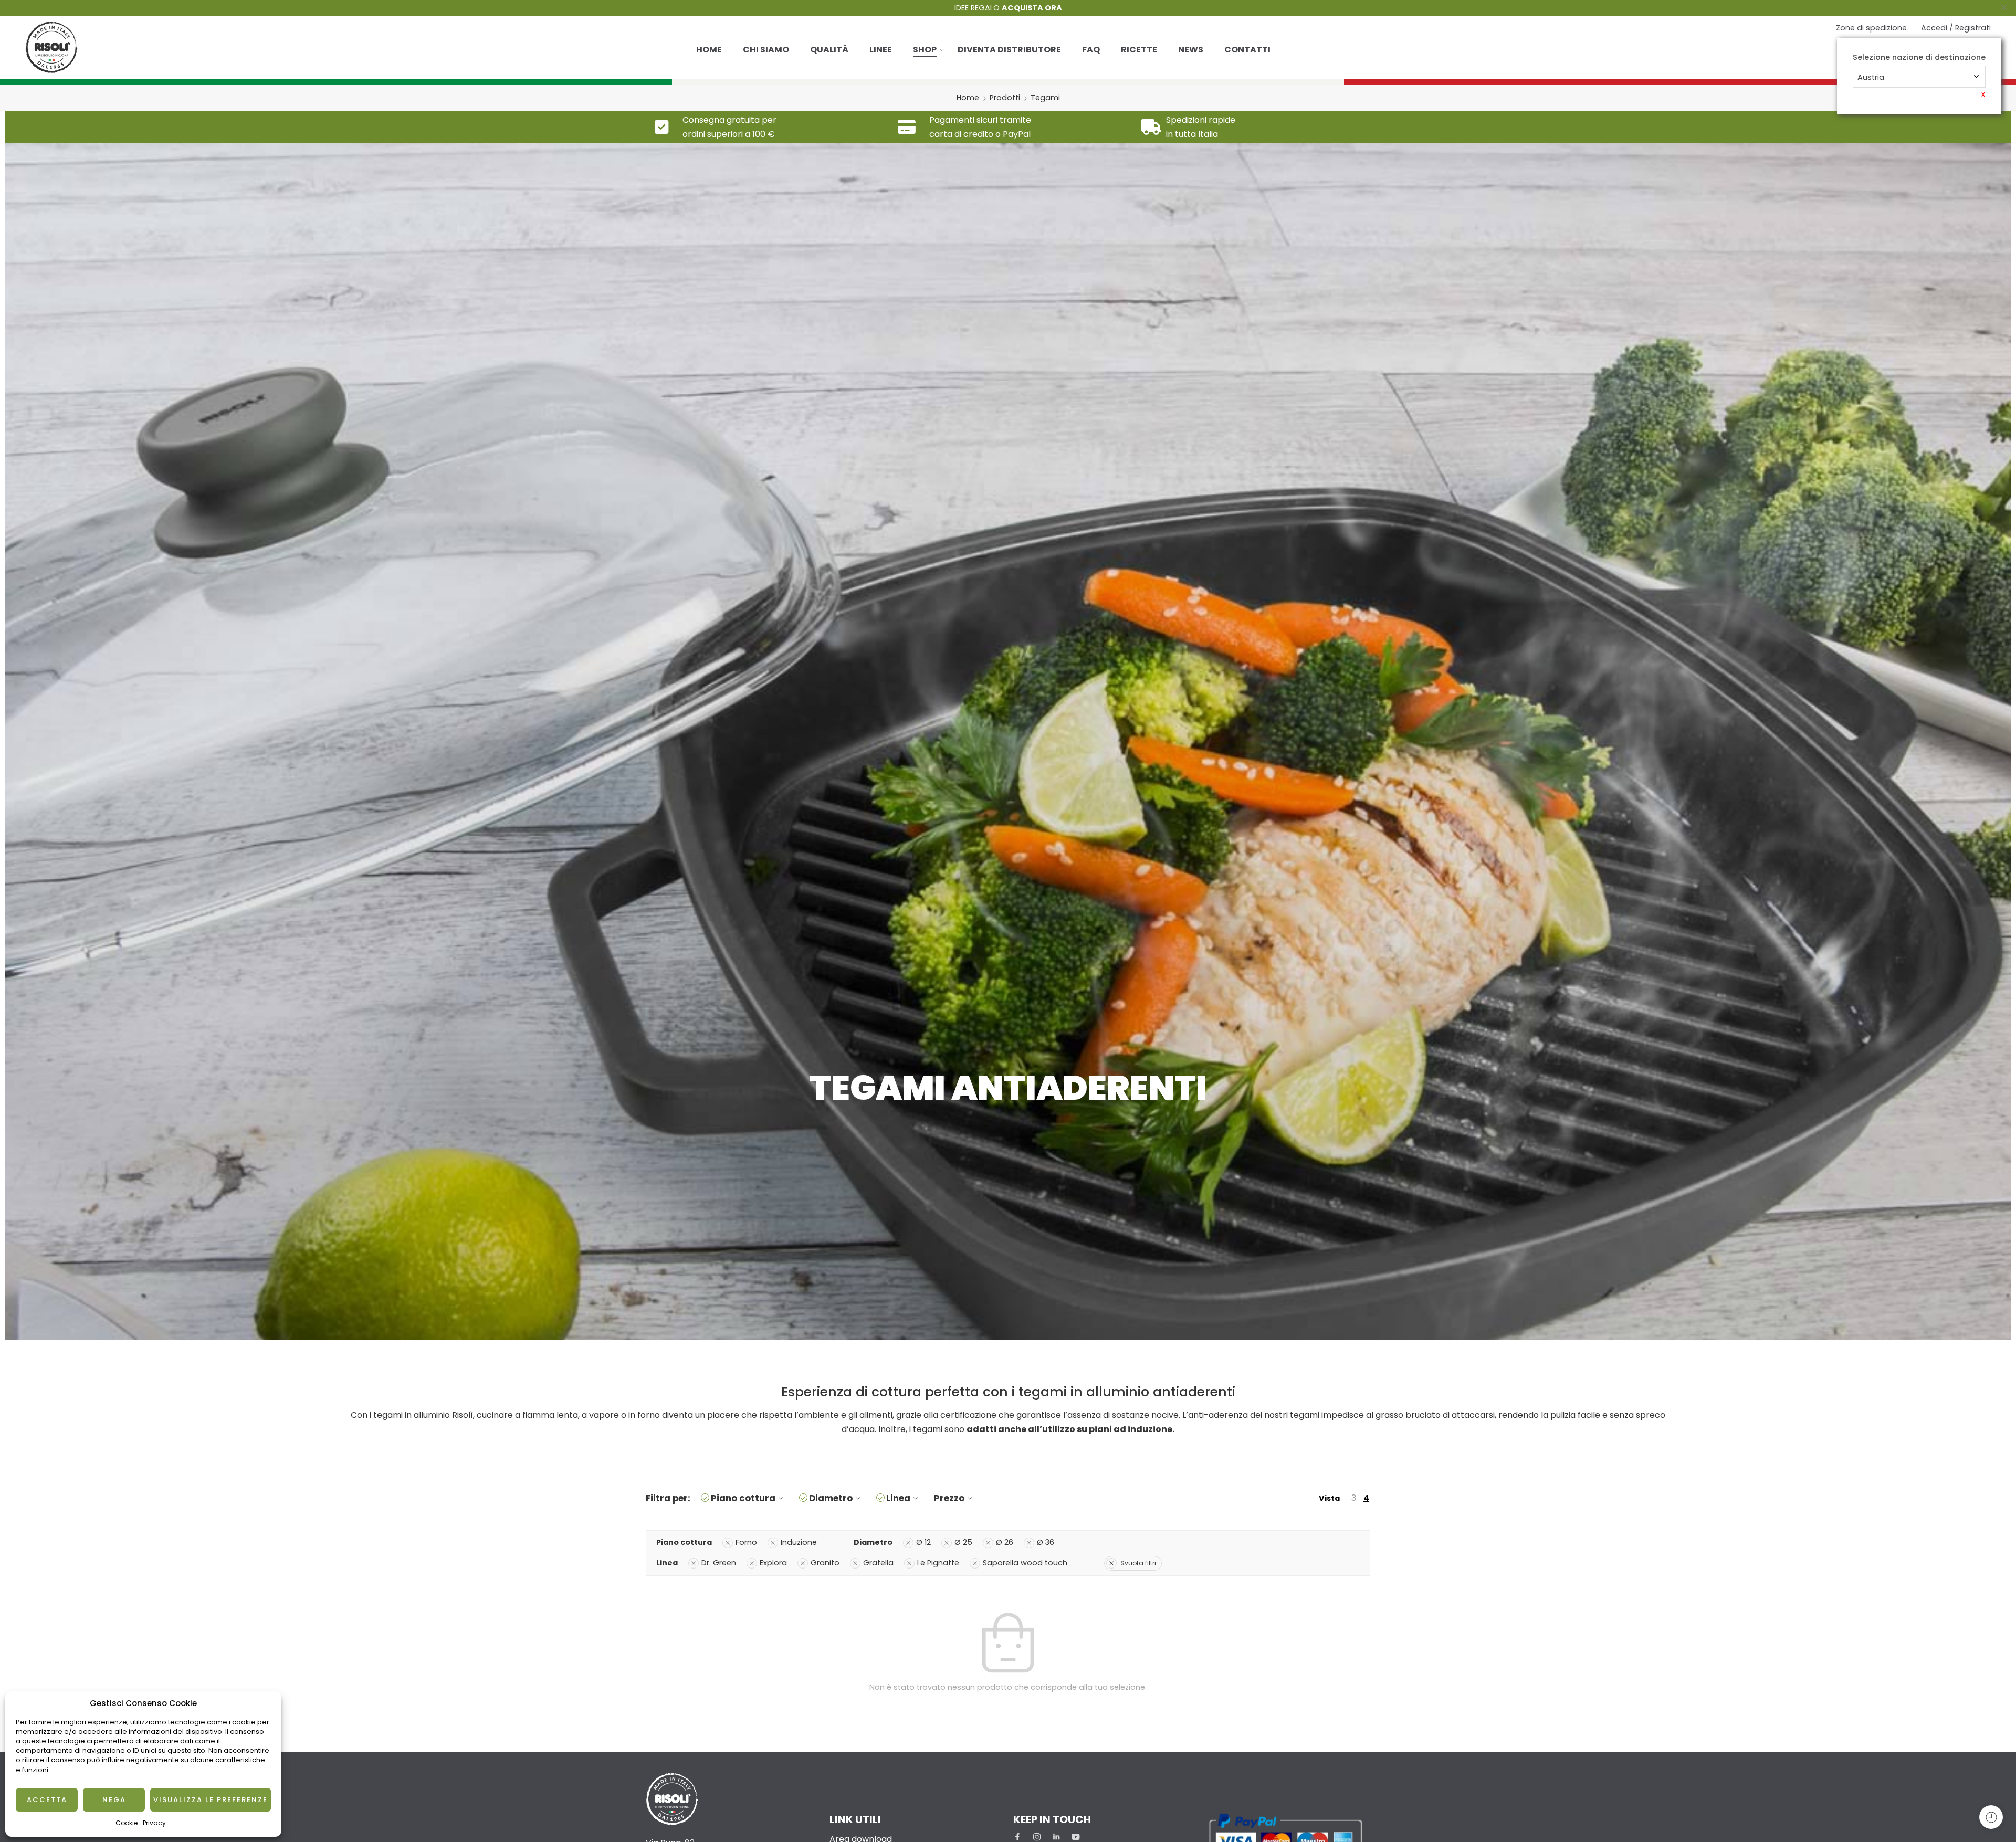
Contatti (1247, 50)
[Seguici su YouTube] (1076, 1837)
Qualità (829, 50)
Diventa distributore (1009, 50)
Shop (925, 50)
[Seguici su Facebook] (1017, 1837)
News (1191, 50)
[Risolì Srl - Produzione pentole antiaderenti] (51, 47)
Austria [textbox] (1871, 77)
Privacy (154, 1823)
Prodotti (1005, 98)
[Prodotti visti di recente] (1991, 1817)
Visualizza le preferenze (211, 1800)
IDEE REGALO (1008, 8)
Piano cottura (743, 1498)
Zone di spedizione (1871, 28)
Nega (114, 1800)
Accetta (47, 1800)
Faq (1091, 50)
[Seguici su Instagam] (1037, 1837)
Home (709, 50)
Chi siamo (766, 50)
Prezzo (949, 1498)
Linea (898, 1498)
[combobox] (1919, 77)
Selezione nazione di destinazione (1919, 57)
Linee (881, 50)
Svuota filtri (1138, 1563)
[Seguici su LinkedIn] (1056, 1837)
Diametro (831, 1498)
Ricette (1139, 50)
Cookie (127, 1823)
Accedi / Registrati (1956, 28)
